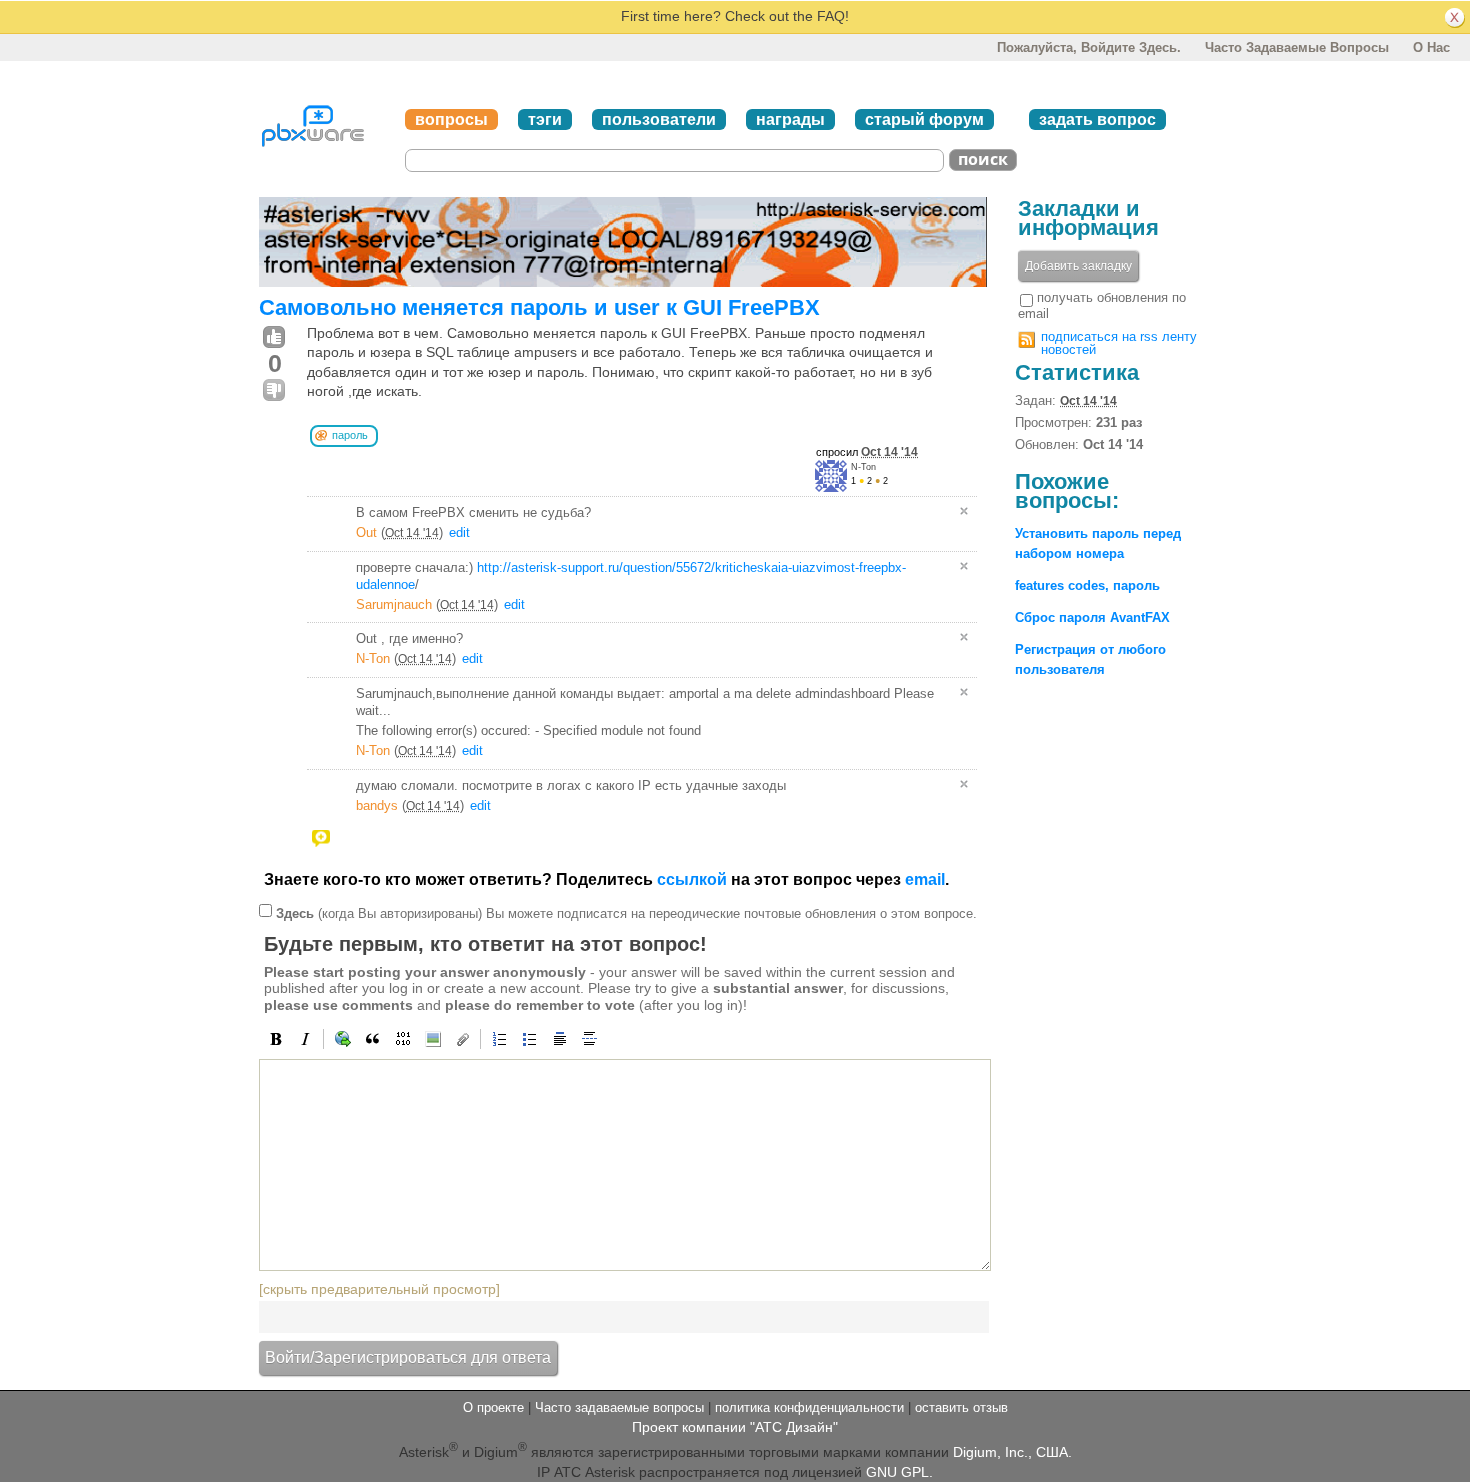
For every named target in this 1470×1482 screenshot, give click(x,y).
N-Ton (863, 467)
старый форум (924, 119)
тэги (545, 119)
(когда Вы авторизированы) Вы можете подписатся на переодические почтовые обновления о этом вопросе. (626, 912)
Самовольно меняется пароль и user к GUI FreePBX (539, 307)
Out (366, 532)
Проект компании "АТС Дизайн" (735, 1427)
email (925, 879)
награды (790, 119)
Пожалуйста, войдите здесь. (1089, 47)
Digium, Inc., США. (1012, 1452)
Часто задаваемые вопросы (1297, 47)
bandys (377, 805)
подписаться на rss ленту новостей (1119, 343)
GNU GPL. (899, 1472)
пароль (350, 435)
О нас (1431, 47)
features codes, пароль (1087, 585)
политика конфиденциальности (809, 1407)
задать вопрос (1097, 119)
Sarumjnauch (394, 604)
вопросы (451, 119)
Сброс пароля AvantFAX (1092, 617)
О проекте (493, 1407)
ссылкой (692, 879)
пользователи (659, 119)
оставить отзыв (961, 1407)
